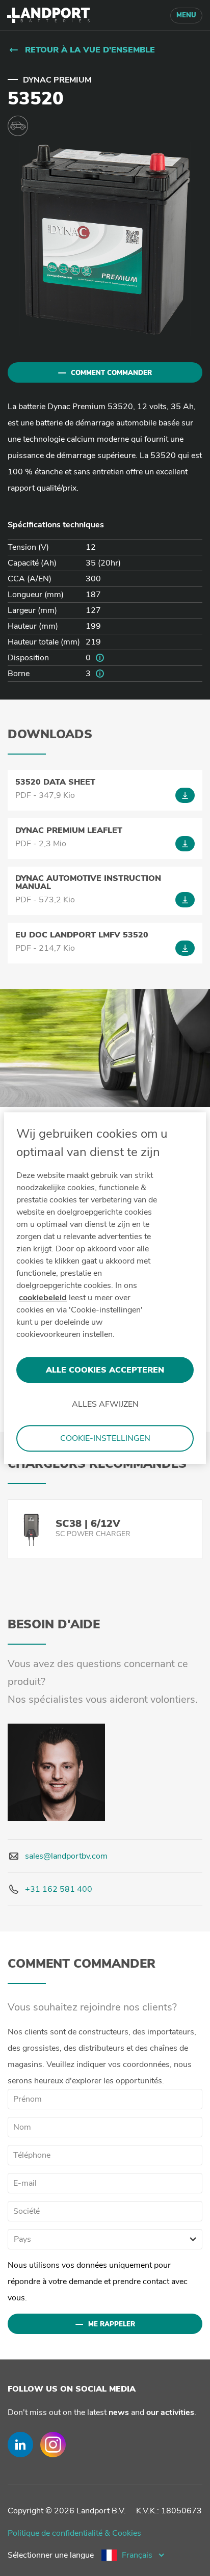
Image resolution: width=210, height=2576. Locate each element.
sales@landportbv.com (66, 1856)
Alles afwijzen (105, 1404)
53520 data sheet (55, 782)
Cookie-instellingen (105, 1438)
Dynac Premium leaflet (69, 830)
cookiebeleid (43, 1298)
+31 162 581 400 (59, 1889)
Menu (186, 15)
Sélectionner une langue (51, 2555)
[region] (105, 1288)
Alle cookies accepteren (105, 1370)
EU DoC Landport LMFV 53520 (82, 935)
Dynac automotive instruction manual (88, 882)
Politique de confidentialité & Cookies (74, 2533)
